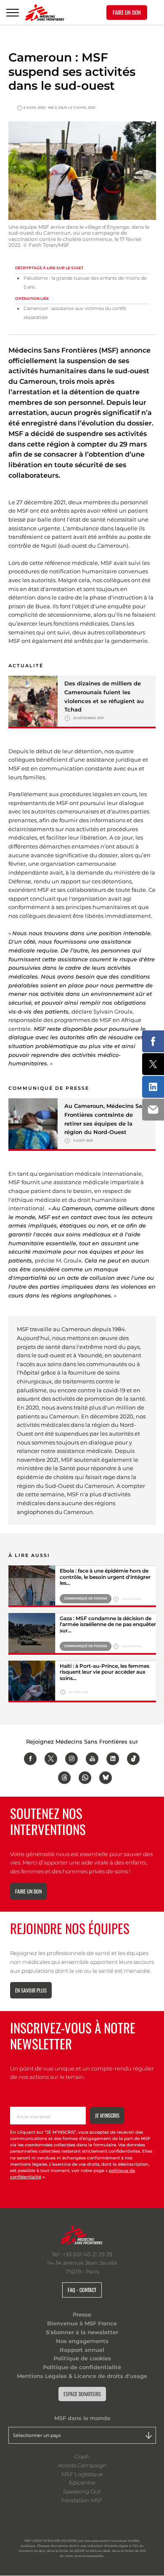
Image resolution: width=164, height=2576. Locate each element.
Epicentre (82, 2482)
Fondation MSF (82, 2500)
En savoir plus (31, 1990)
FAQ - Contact (82, 2290)
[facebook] (30, 1759)
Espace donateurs (82, 2394)
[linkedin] (113, 1759)
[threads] (64, 1778)
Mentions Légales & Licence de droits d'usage (82, 2376)
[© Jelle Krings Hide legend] (32, 1681)
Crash (82, 2456)
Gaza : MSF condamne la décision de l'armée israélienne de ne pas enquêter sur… (108, 1625)
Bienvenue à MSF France (82, 2323)
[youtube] (92, 1759)
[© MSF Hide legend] (32, 1586)
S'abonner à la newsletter (82, 2332)
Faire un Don (127, 12)
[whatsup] (85, 1778)
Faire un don (28, 1891)
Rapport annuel (82, 2350)
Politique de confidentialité (82, 2367)
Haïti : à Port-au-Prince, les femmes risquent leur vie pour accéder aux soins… (104, 1672)
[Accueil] (45, 13)
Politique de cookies (82, 2358)
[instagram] (71, 1759)
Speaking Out (82, 2491)
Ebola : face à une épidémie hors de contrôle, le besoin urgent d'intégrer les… (105, 1577)
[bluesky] (106, 1778)
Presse (82, 2314)
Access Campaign (82, 2465)
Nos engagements (82, 2341)
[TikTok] (133, 1759)
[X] (51, 1759)
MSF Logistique (82, 2474)
